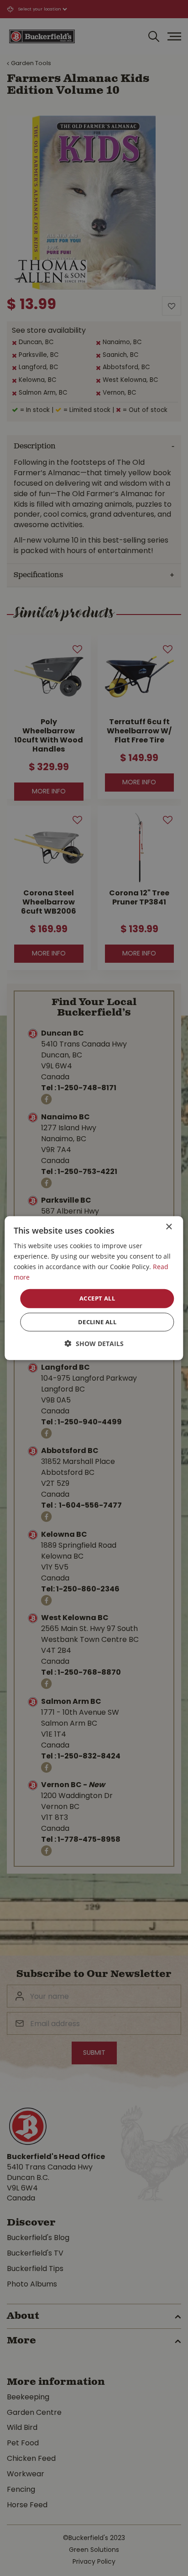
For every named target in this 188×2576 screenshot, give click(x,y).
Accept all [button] (97, 1298)
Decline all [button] (97, 1322)
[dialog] (94, 1288)
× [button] (169, 1227)
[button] (94, 1344)
